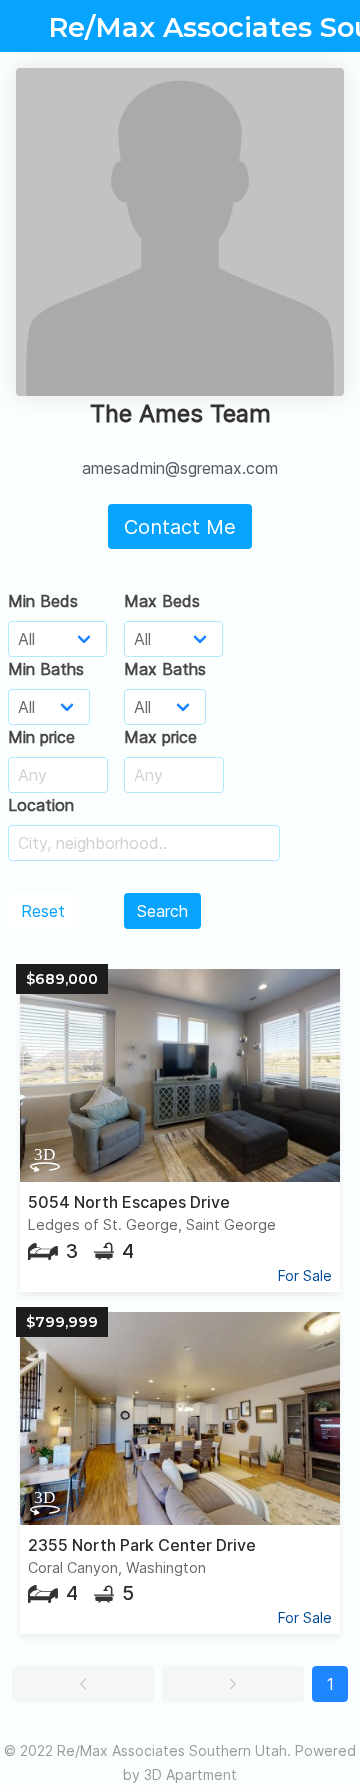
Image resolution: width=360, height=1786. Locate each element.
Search (162, 911)
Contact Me (180, 527)
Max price (160, 737)
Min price (41, 737)
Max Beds (162, 601)
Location (41, 805)
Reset (43, 911)
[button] (83, 1684)
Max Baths (165, 669)
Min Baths (46, 669)
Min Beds (43, 601)
